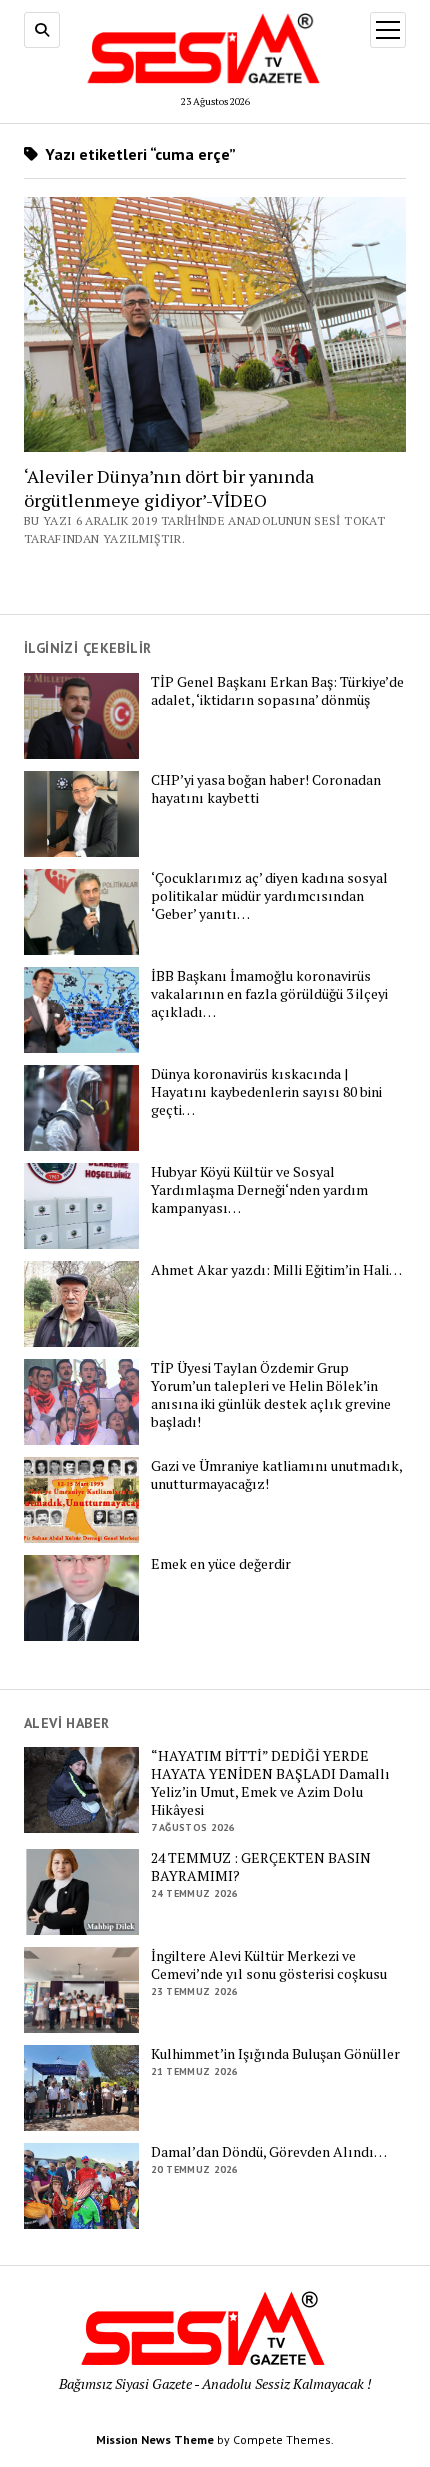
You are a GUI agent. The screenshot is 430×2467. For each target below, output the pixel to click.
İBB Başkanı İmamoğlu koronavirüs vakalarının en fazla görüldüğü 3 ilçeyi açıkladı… (269, 994)
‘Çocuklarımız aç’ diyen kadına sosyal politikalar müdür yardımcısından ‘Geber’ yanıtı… (269, 896)
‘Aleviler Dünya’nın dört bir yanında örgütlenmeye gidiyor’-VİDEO (169, 488)
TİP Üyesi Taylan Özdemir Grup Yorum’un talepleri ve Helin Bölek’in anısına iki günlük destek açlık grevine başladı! (271, 1395)
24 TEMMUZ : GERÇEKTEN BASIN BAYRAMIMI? (261, 1867)
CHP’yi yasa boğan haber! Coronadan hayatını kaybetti (266, 789)
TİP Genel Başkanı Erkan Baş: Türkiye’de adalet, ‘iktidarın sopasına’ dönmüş (277, 691)
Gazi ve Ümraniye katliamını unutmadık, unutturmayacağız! (276, 1475)
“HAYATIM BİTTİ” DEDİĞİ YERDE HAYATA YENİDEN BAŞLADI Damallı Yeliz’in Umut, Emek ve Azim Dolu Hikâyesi (270, 1783)
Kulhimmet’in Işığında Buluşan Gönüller (275, 2054)
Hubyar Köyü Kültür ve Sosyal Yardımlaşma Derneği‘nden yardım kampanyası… (259, 1190)
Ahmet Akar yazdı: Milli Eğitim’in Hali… (276, 1270)
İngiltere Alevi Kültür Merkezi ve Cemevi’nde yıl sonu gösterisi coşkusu (269, 1965)
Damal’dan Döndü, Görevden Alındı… (269, 2152)
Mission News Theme (155, 2439)
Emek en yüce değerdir (221, 1564)
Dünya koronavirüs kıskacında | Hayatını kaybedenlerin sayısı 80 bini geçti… (266, 1092)
